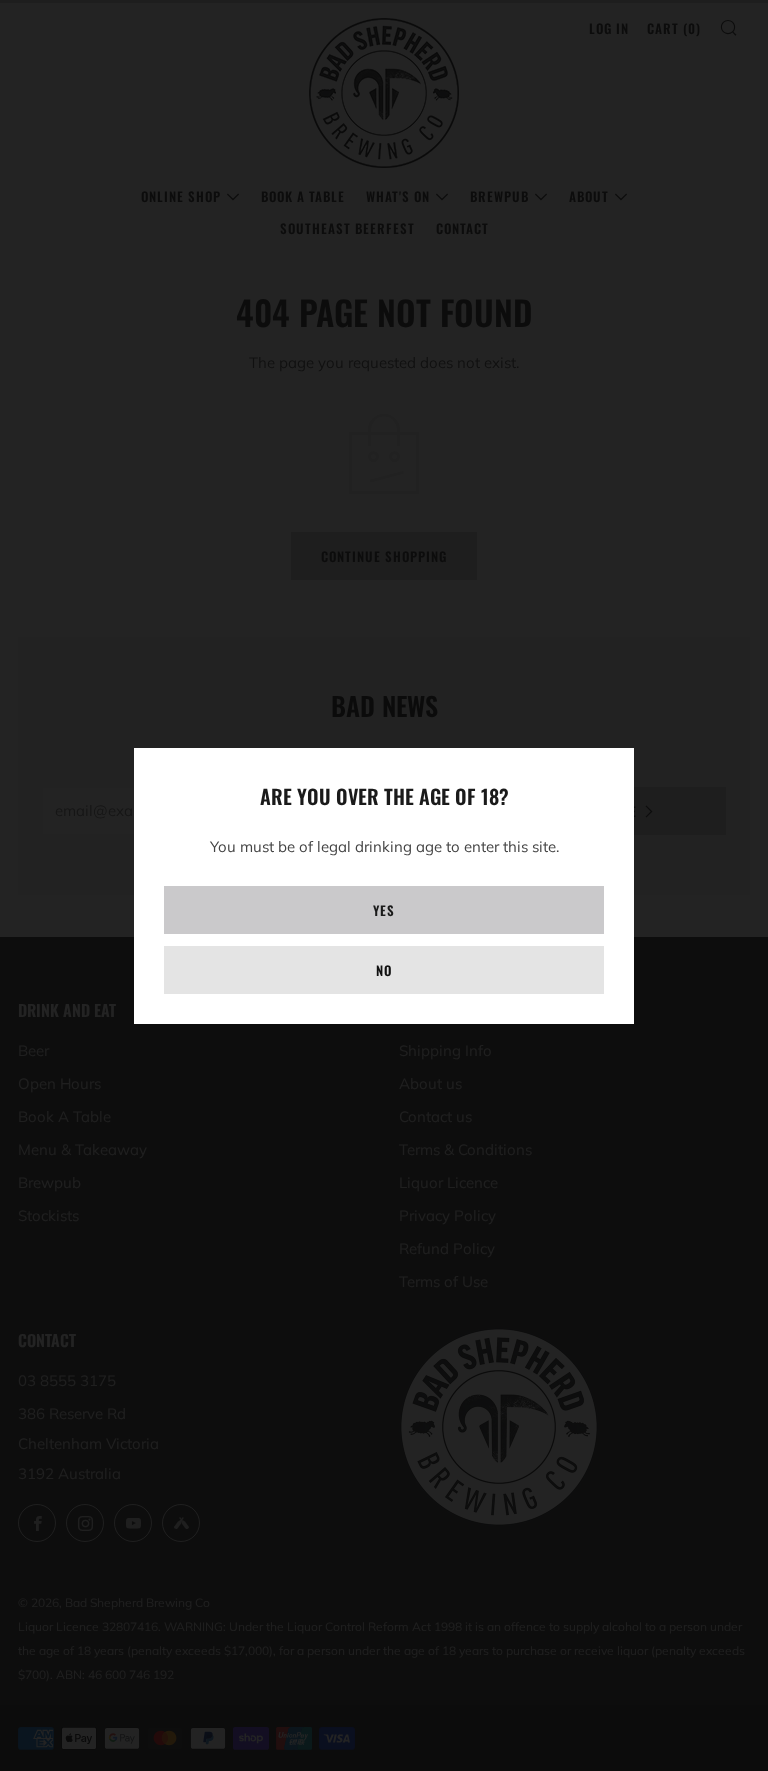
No (384, 970)
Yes (384, 910)
